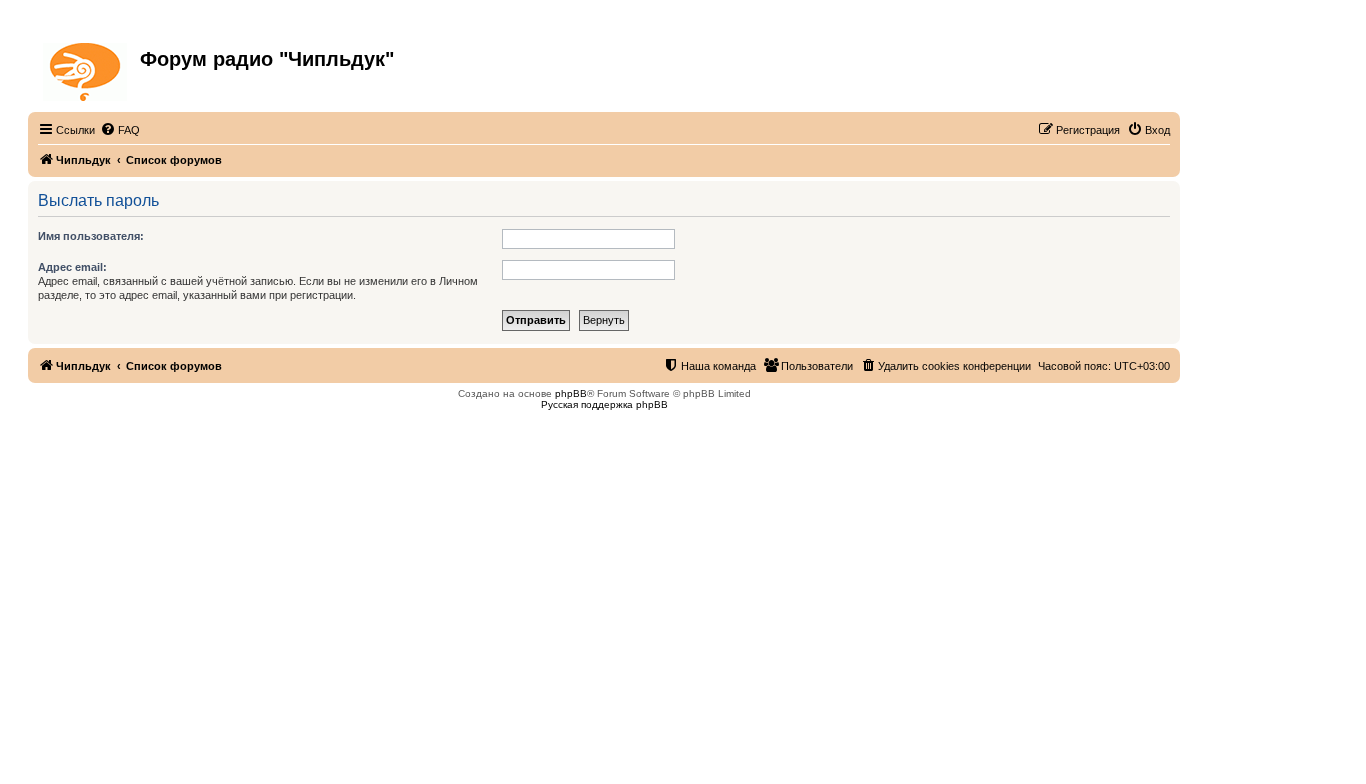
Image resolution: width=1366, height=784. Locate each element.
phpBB (571, 393)
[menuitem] (120, 130)
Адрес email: (72, 267)
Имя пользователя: (91, 236)
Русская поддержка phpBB (604, 404)
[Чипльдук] (86, 68)
